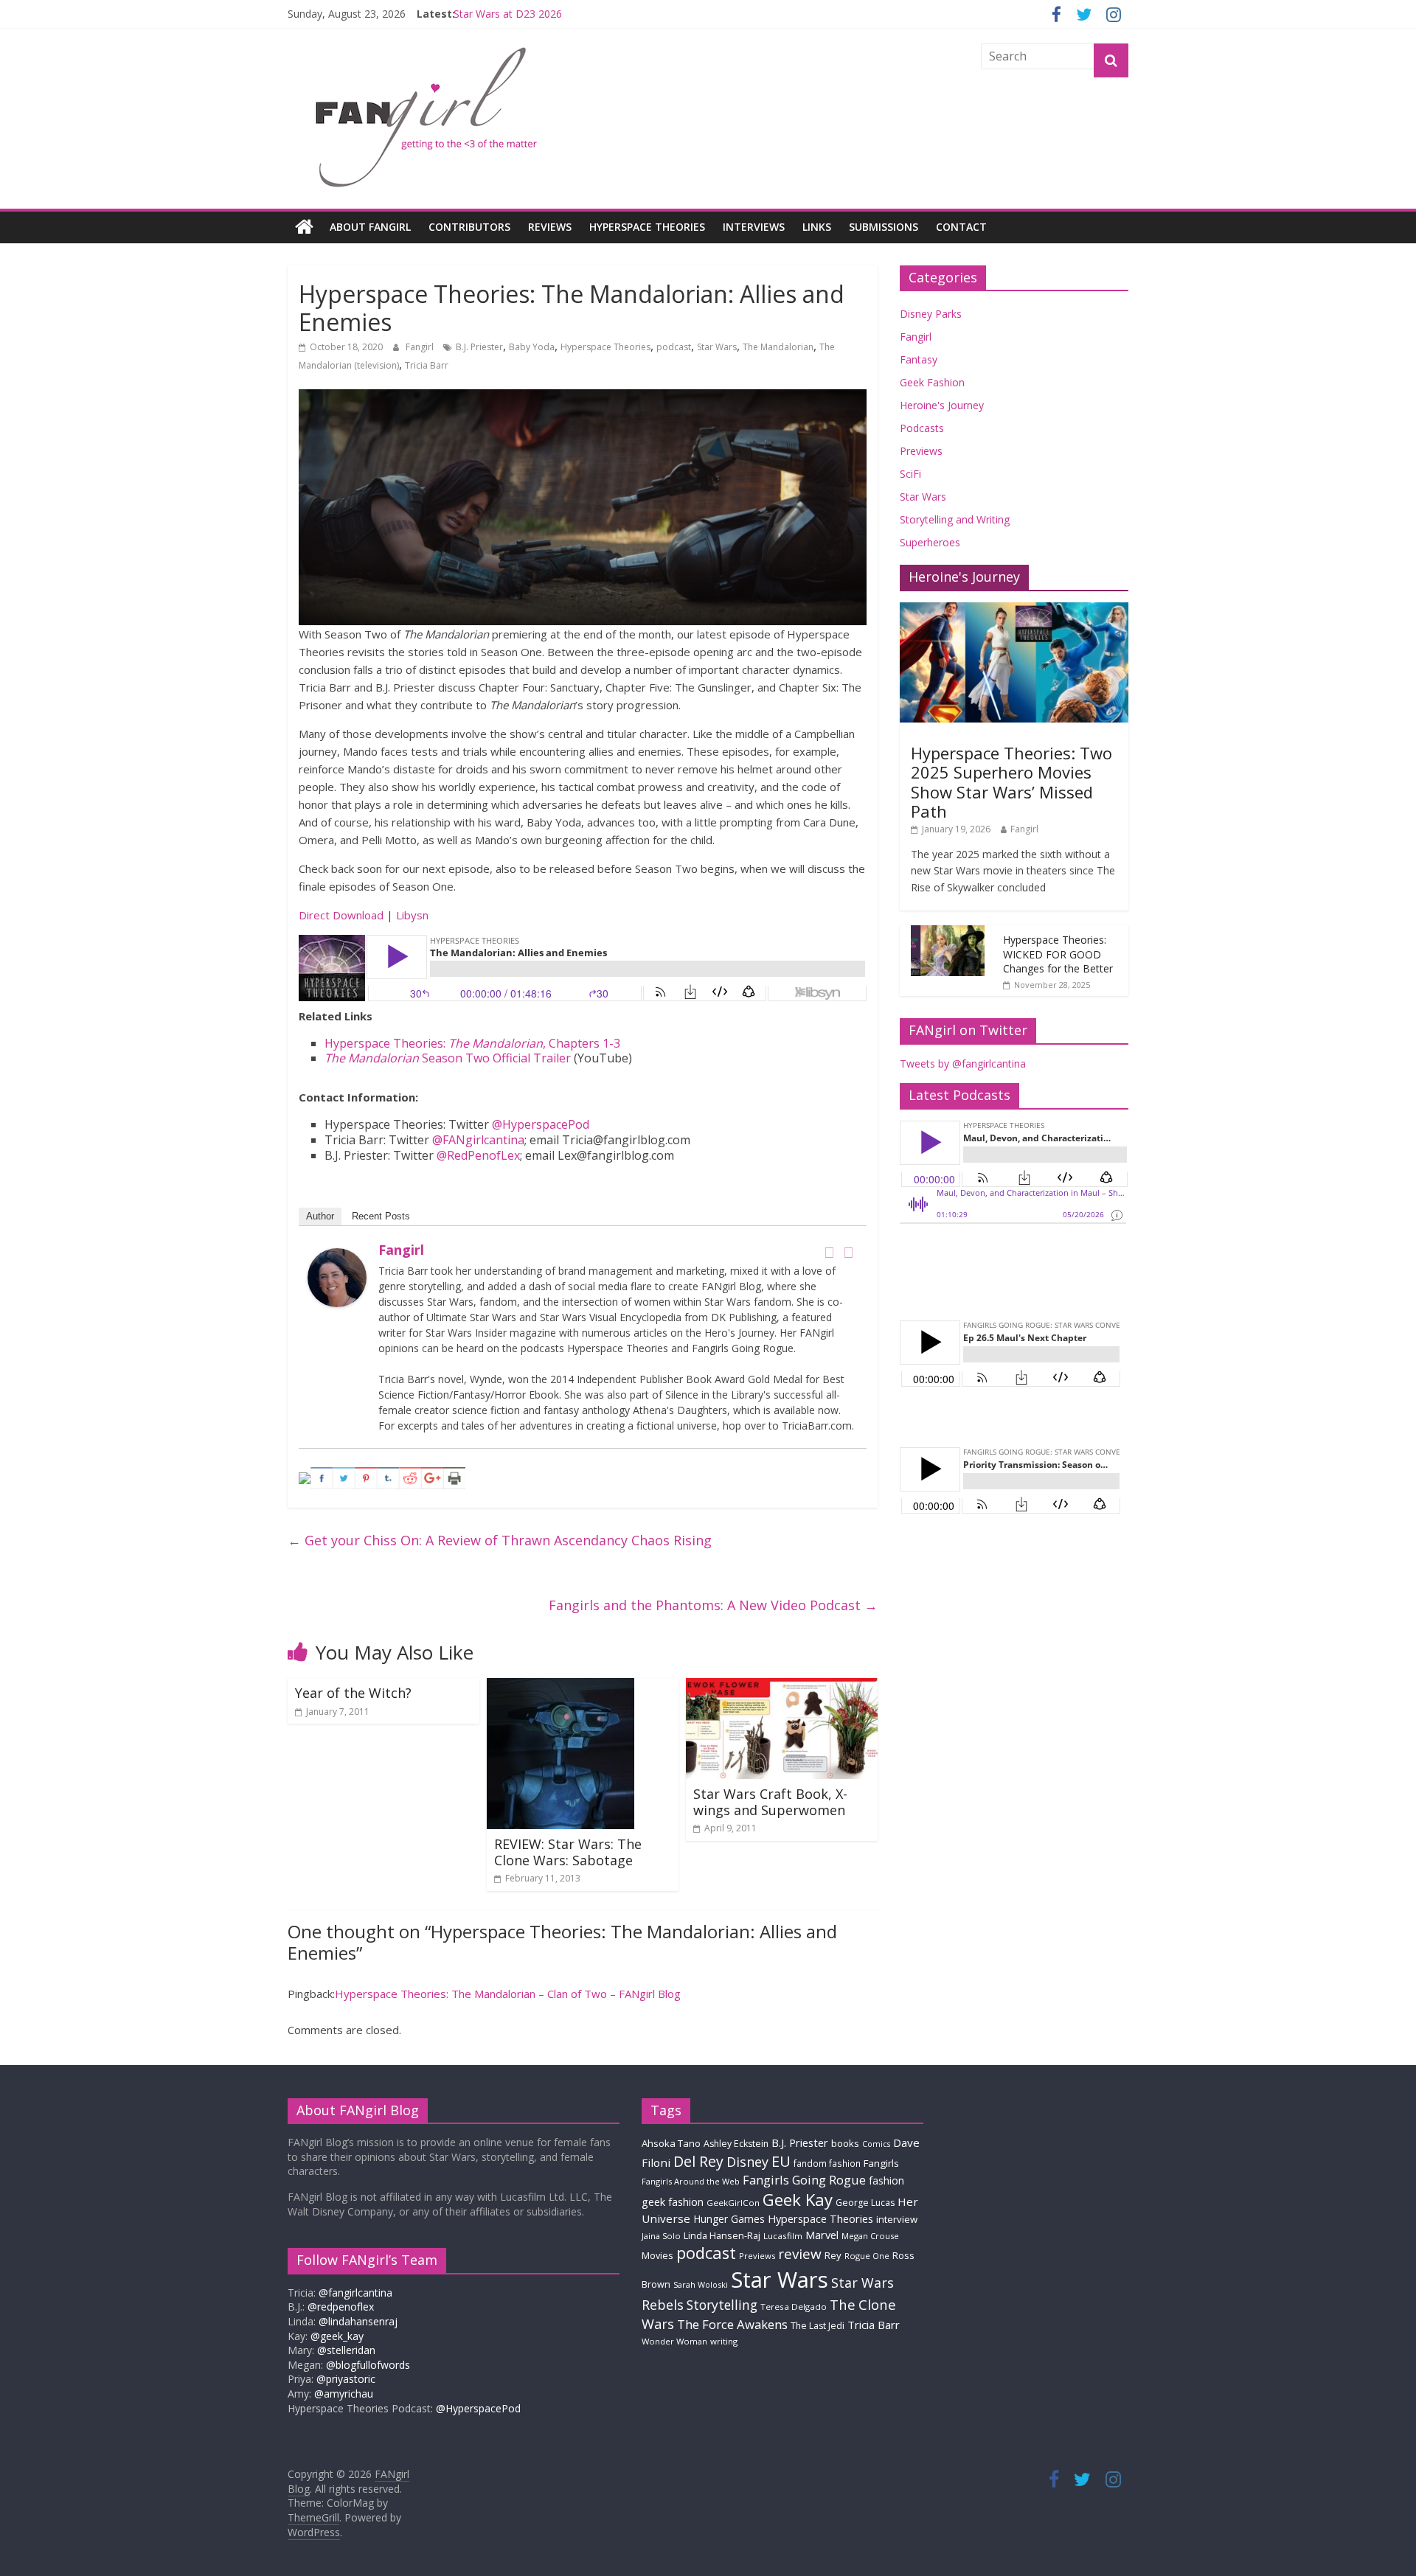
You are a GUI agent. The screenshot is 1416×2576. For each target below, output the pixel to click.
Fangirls (881, 2163)
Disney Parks (931, 314)
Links (817, 227)
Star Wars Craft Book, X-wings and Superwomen (770, 1802)
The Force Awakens (732, 2324)
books (845, 2143)
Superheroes (930, 542)
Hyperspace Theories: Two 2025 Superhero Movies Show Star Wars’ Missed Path (1011, 782)
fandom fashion (827, 2163)
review (800, 2254)
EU (781, 2161)
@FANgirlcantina (478, 1140)
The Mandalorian (778, 347)
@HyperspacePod (541, 1124)
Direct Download (341, 915)
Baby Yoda (532, 347)
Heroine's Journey (942, 405)
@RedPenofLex (478, 1155)
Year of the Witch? (353, 1693)
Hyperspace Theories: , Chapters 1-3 (472, 1043)
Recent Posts (381, 1216)
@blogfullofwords (368, 2365)
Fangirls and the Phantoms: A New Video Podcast (713, 1605)
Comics (876, 2144)
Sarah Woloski (701, 2284)
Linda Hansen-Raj (722, 2236)
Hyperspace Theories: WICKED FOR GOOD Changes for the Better (1058, 954)
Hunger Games (729, 2219)
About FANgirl (370, 227)
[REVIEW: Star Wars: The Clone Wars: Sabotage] (560, 1687)
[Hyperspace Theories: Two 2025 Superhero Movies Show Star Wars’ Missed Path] (1014, 610)
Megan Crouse (870, 2236)
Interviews (754, 227)
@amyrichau (344, 2394)
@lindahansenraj (358, 2321)
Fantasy (919, 359)
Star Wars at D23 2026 (508, 14)
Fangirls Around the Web (691, 2181)
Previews (921, 451)
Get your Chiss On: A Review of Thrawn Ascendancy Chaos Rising (500, 1540)
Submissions (884, 227)
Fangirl (421, 347)
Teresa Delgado (794, 2307)
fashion (886, 2180)
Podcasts (922, 428)
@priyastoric (346, 2379)
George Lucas (865, 2203)
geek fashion (673, 2202)
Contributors (469, 227)
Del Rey (698, 2161)
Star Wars (717, 347)
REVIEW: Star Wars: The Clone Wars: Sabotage (568, 1852)
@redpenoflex (341, 2307)
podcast (674, 347)
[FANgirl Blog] (304, 227)
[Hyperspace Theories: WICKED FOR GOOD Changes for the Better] (948, 933)
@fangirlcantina (355, 2293)
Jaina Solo (661, 2236)
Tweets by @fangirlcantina (963, 1064)
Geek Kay (798, 2199)
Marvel (822, 2235)
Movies (657, 2255)
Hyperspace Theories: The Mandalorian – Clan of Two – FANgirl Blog (508, 1994)
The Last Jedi (818, 2326)
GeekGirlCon (733, 2203)
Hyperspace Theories (647, 227)
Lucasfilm (783, 2236)
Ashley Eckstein (736, 2144)
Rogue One (867, 2256)
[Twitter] (848, 1253)
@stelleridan (346, 2350)
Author (320, 1216)
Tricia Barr (427, 365)
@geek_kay (337, 2336)
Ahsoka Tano (671, 2143)
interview (897, 2219)
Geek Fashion (932, 382)
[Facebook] (829, 1253)
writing (724, 2341)
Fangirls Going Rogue (804, 2180)
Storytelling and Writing (955, 519)
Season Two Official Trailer (448, 1058)
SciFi (910, 474)
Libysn (412, 915)
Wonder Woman (674, 2341)
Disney (747, 2162)
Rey (833, 2255)
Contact (961, 227)
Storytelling (722, 2305)
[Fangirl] (337, 1257)
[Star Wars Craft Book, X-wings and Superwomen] (782, 1687)
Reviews (550, 227)
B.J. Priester (479, 347)
